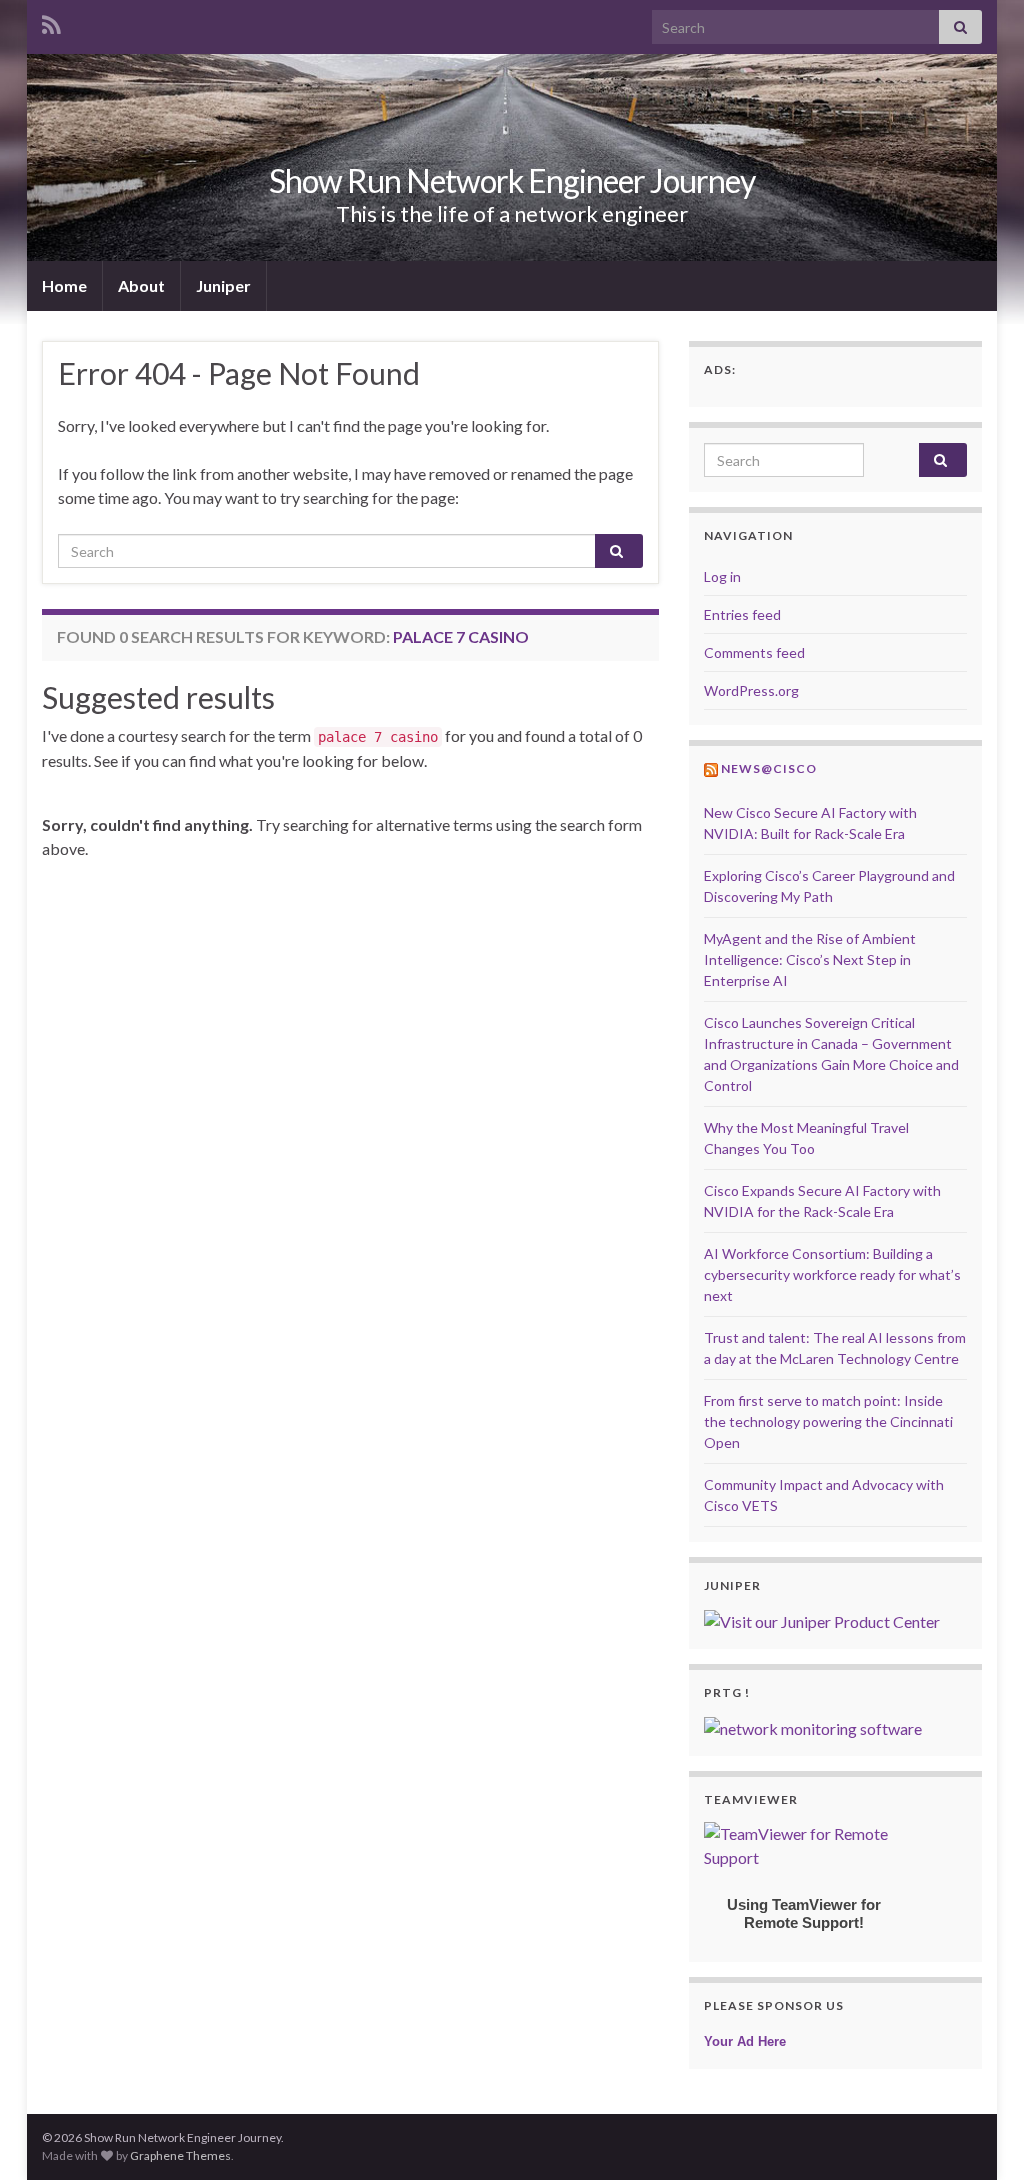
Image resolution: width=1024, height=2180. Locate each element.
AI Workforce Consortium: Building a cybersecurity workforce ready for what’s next (832, 1274)
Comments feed (754, 652)
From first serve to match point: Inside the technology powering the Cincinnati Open (828, 1421)
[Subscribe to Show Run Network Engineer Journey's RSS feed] (51, 21)
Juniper (223, 285)
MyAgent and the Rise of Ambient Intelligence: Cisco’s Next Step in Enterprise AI (810, 959)
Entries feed (742, 614)
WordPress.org (751, 690)
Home (64, 285)
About (141, 285)
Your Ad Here (745, 2041)
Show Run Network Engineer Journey (512, 180)
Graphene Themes (180, 2155)
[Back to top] (979, 2135)
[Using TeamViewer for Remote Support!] (804, 1843)
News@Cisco (769, 768)
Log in (722, 576)
